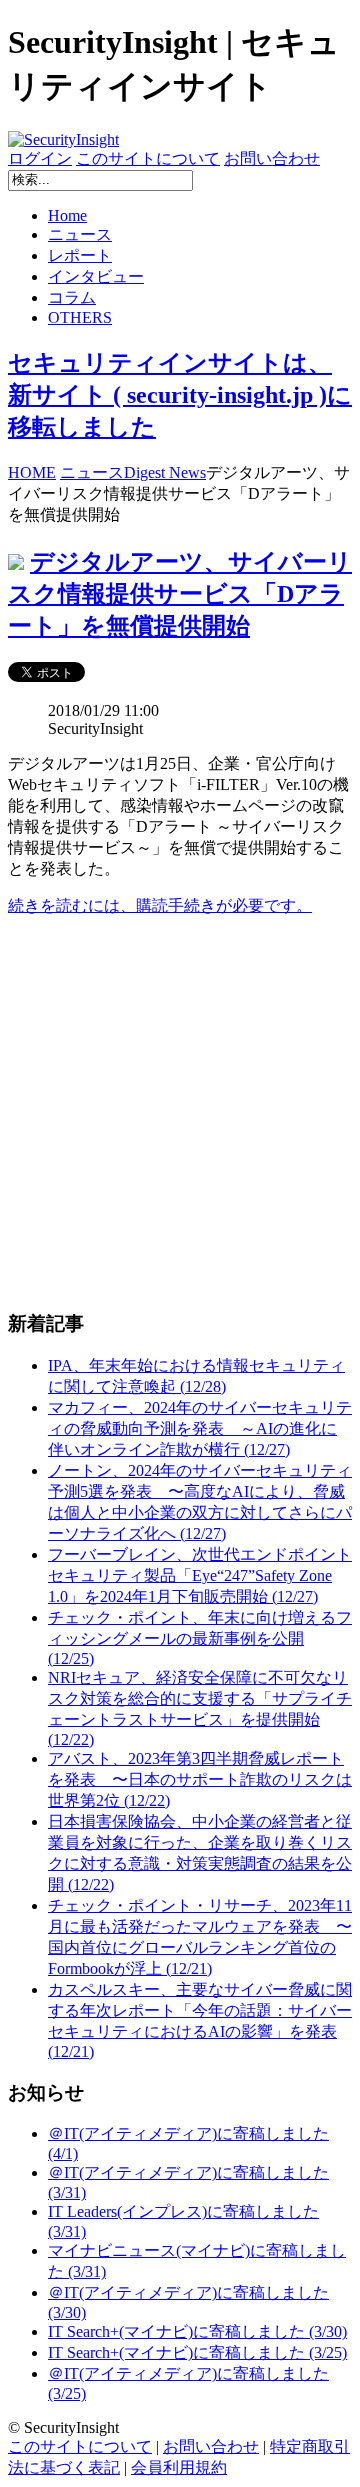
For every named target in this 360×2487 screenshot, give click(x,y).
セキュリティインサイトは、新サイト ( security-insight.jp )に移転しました (180, 395)
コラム (72, 297)
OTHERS (80, 317)
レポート (80, 255)
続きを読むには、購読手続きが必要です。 (160, 905)
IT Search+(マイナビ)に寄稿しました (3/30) (197, 2331)
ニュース (80, 234)
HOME (32, 472)
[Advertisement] (180, 1113)
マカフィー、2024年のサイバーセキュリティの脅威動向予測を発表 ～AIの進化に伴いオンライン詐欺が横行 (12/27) (200, 1428)
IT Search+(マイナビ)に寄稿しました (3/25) (197, 2352)
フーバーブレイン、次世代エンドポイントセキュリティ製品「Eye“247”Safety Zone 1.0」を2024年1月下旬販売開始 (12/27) (200, 1575)
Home (67, 215)
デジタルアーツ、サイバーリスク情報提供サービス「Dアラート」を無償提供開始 (180, 594)
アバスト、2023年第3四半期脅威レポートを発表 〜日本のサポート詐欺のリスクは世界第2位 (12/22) (200, 1779)
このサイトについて (148, 158)
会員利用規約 (179, 2467)
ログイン (40, 158)
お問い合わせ (272, 158)
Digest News (165, 472)
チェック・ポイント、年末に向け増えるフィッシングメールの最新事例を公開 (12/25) (200, 1638)
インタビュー (96, 276)
